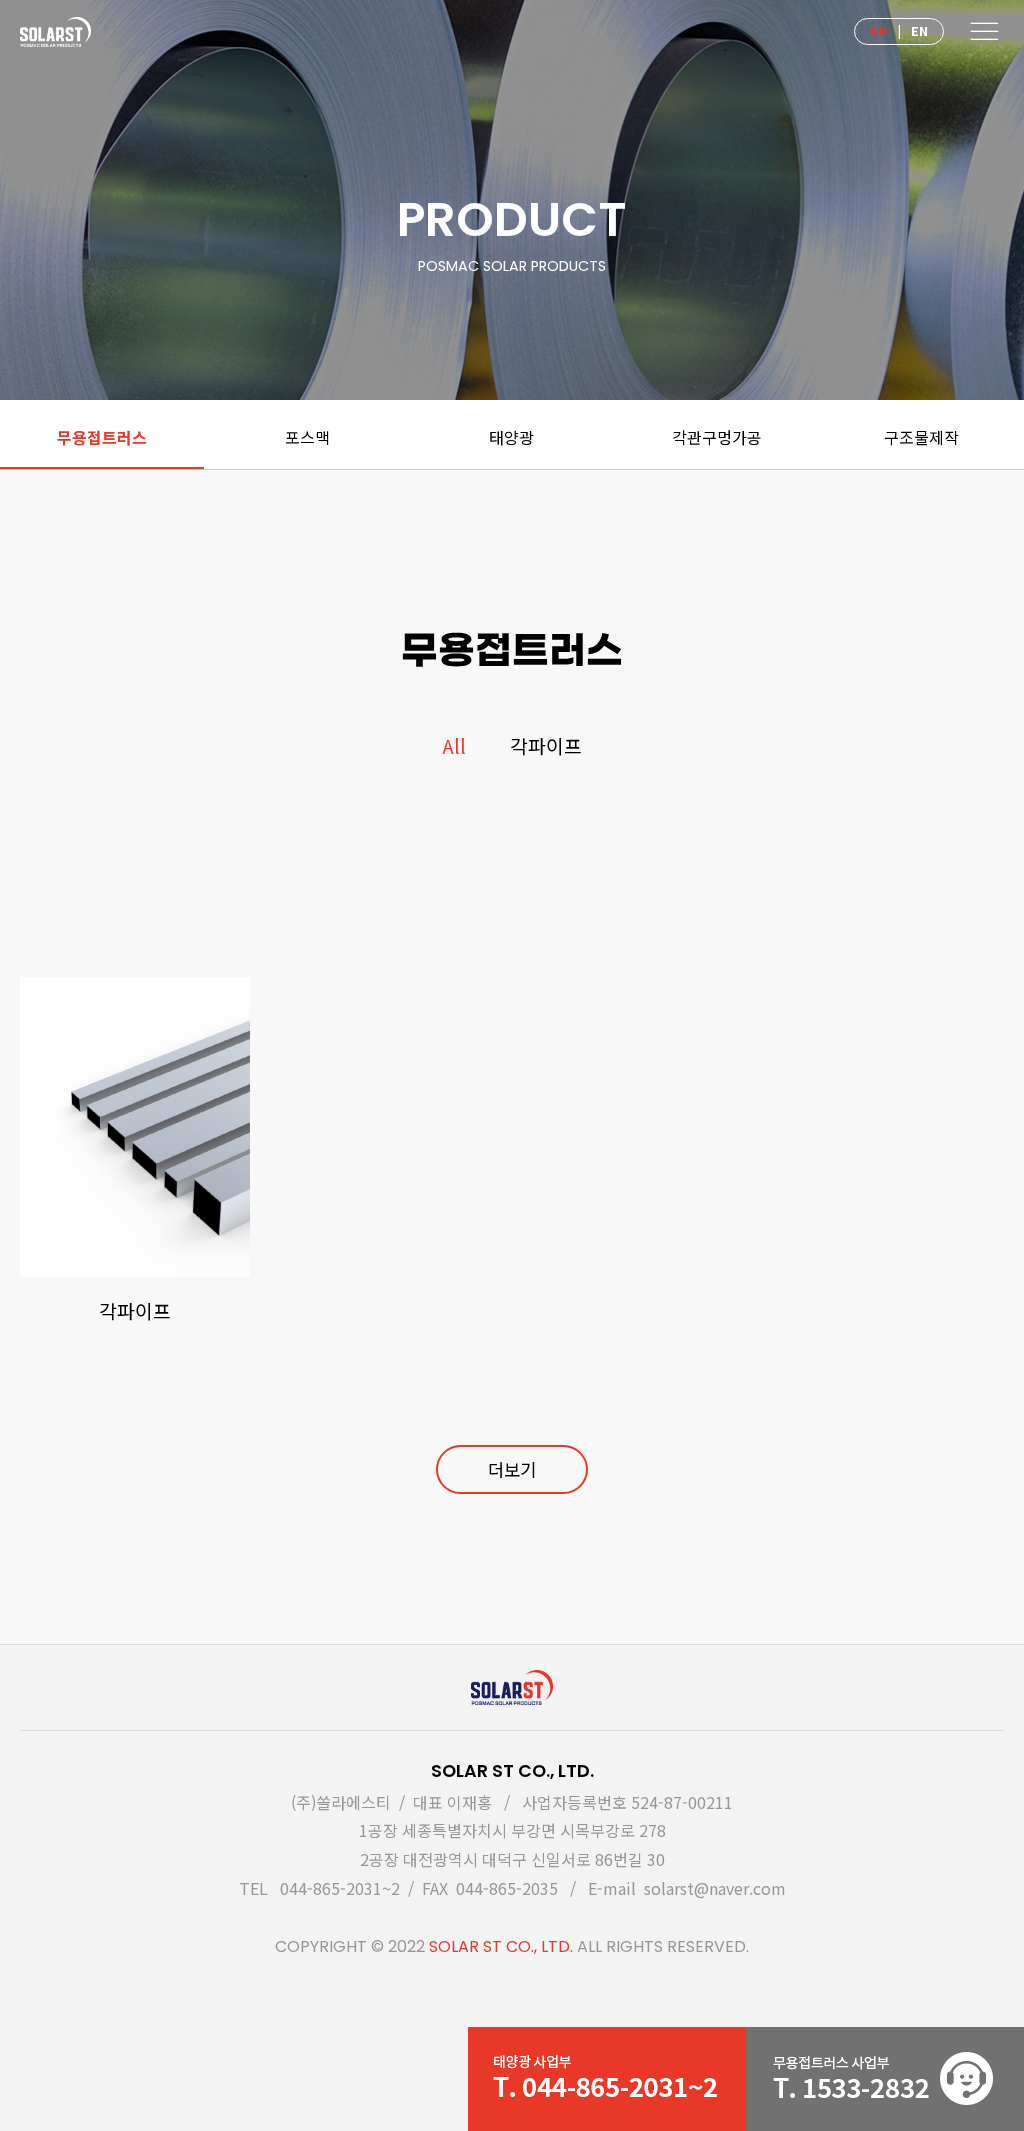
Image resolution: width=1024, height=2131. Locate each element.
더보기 (512, 1469)
